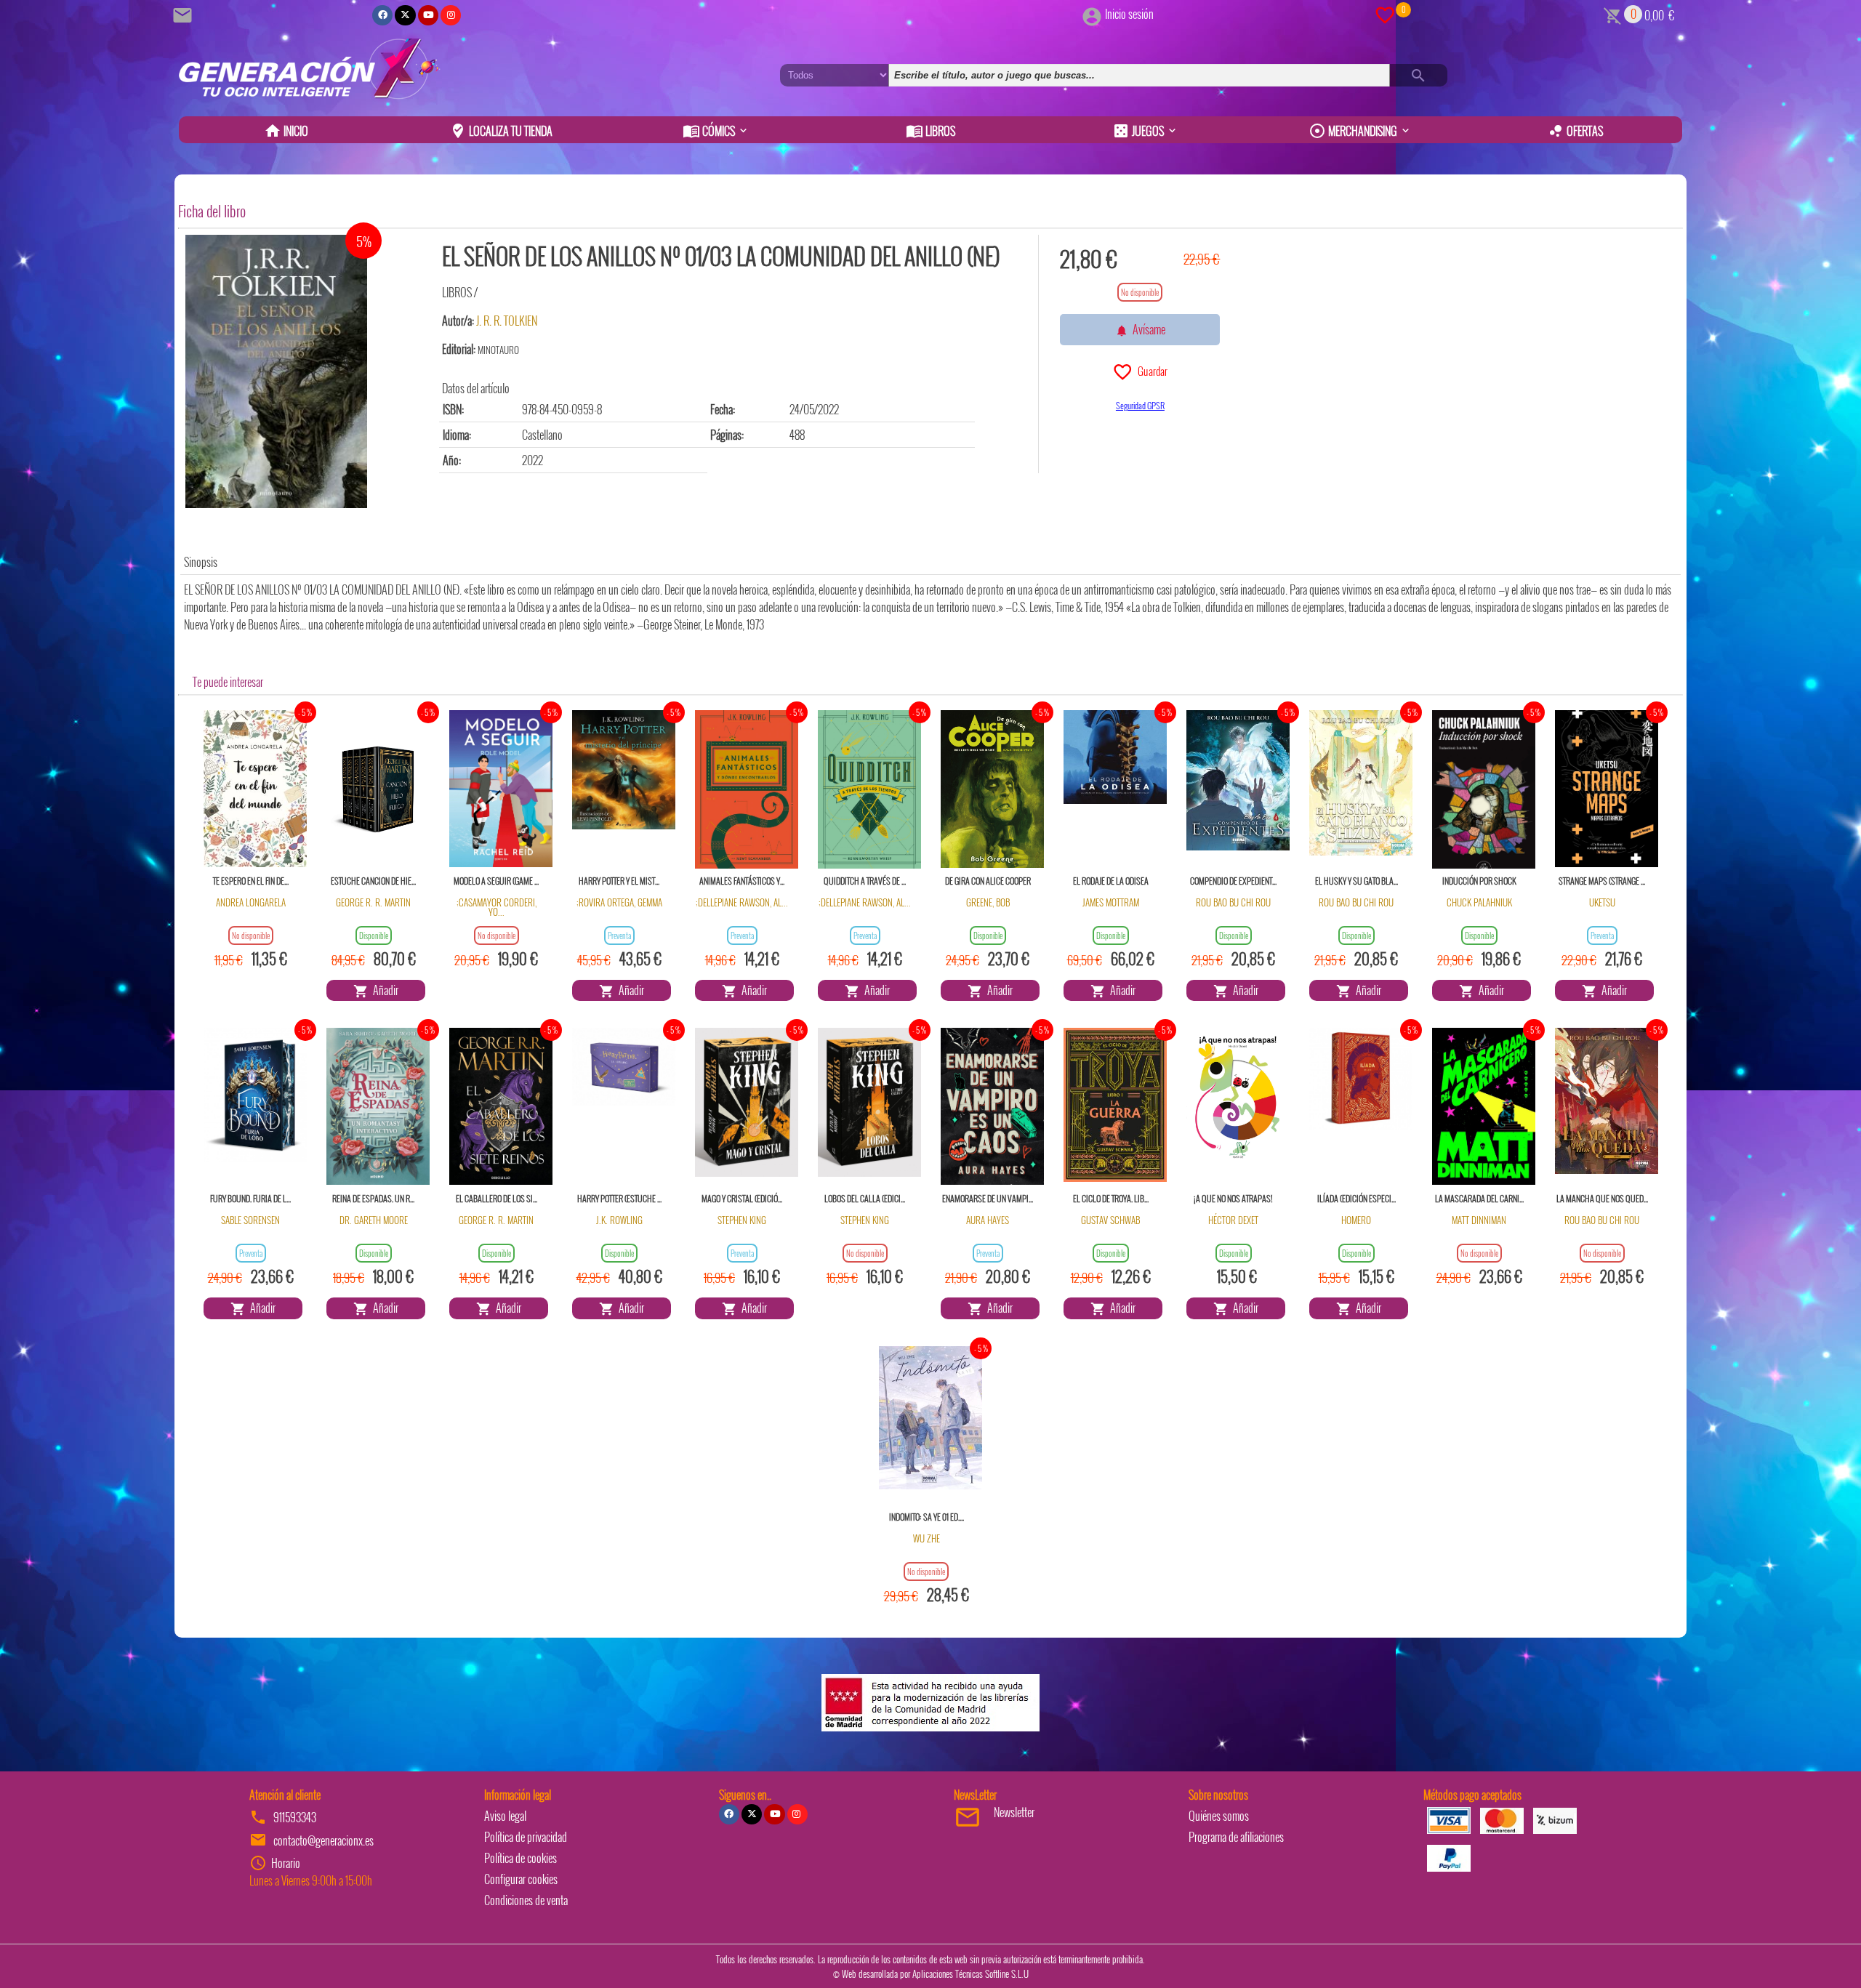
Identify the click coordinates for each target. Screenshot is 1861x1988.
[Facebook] (382, 15)
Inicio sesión (1129, 14)
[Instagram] (451, 15)
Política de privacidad (526, 1837)
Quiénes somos (1219, 1816)
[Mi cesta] (1613, 14)
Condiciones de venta (526, 1900)
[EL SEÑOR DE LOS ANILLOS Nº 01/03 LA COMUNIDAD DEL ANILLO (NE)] (276, 371)
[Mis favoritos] (1385, 14)
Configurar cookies (521, 1879)
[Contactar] (185, 14)
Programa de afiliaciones (1236, 1837)
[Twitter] (405, 15)
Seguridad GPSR (1140, 405)
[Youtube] (428, 15)
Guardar (1150, 371)
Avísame (1147, 329)
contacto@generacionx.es (323, 1840)
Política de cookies (520, 1858)
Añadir (383, 990)
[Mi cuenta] (1092, 14)
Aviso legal (505, 1816)
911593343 (295, 1817)
